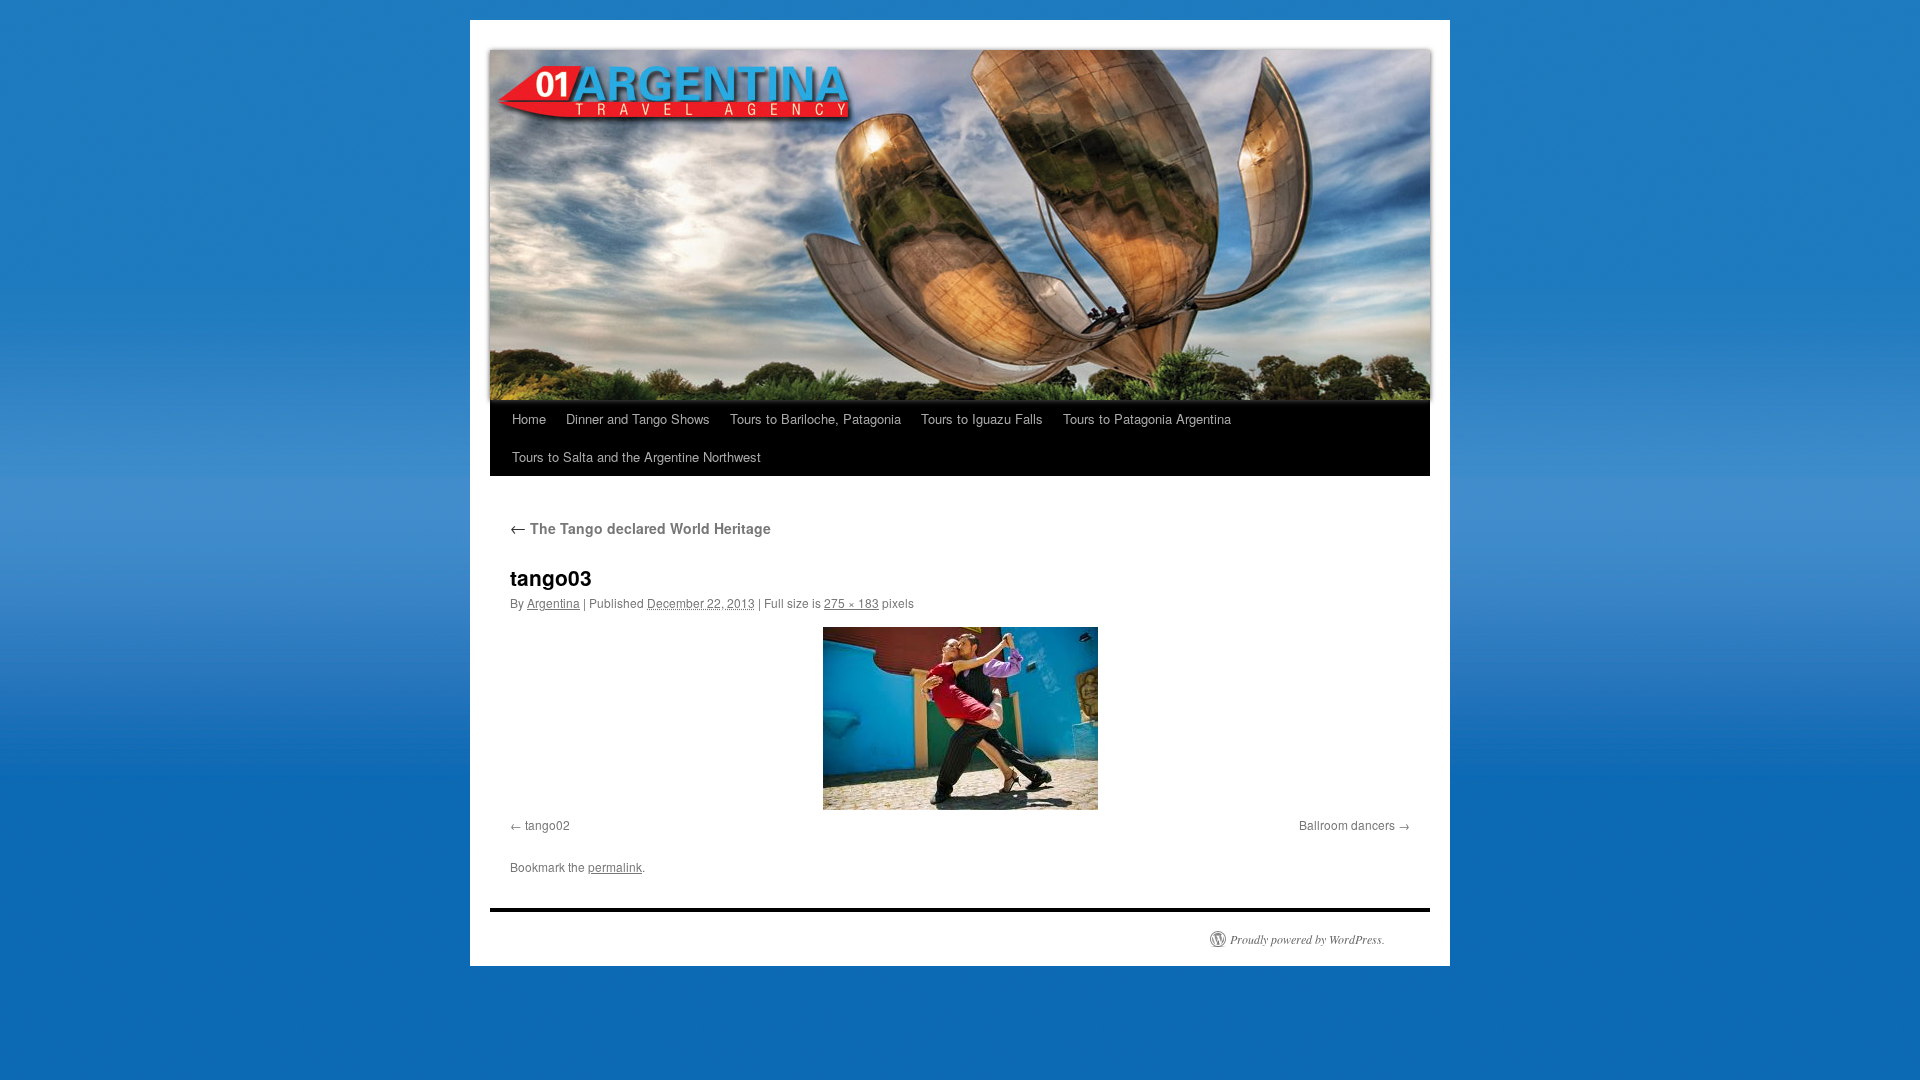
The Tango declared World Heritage (640, 528)
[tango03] (960, 718)
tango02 (547, 824)
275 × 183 (851, 602)
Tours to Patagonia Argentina (1147, 418)
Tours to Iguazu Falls (982, 418)
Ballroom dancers (1347, 824)
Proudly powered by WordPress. (1307, 939)
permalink (615, 866)
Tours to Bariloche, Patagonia (815, 418)
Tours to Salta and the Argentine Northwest (636, 456)
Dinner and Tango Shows (638, 418)
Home (529, 418)
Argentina (553, 602)
